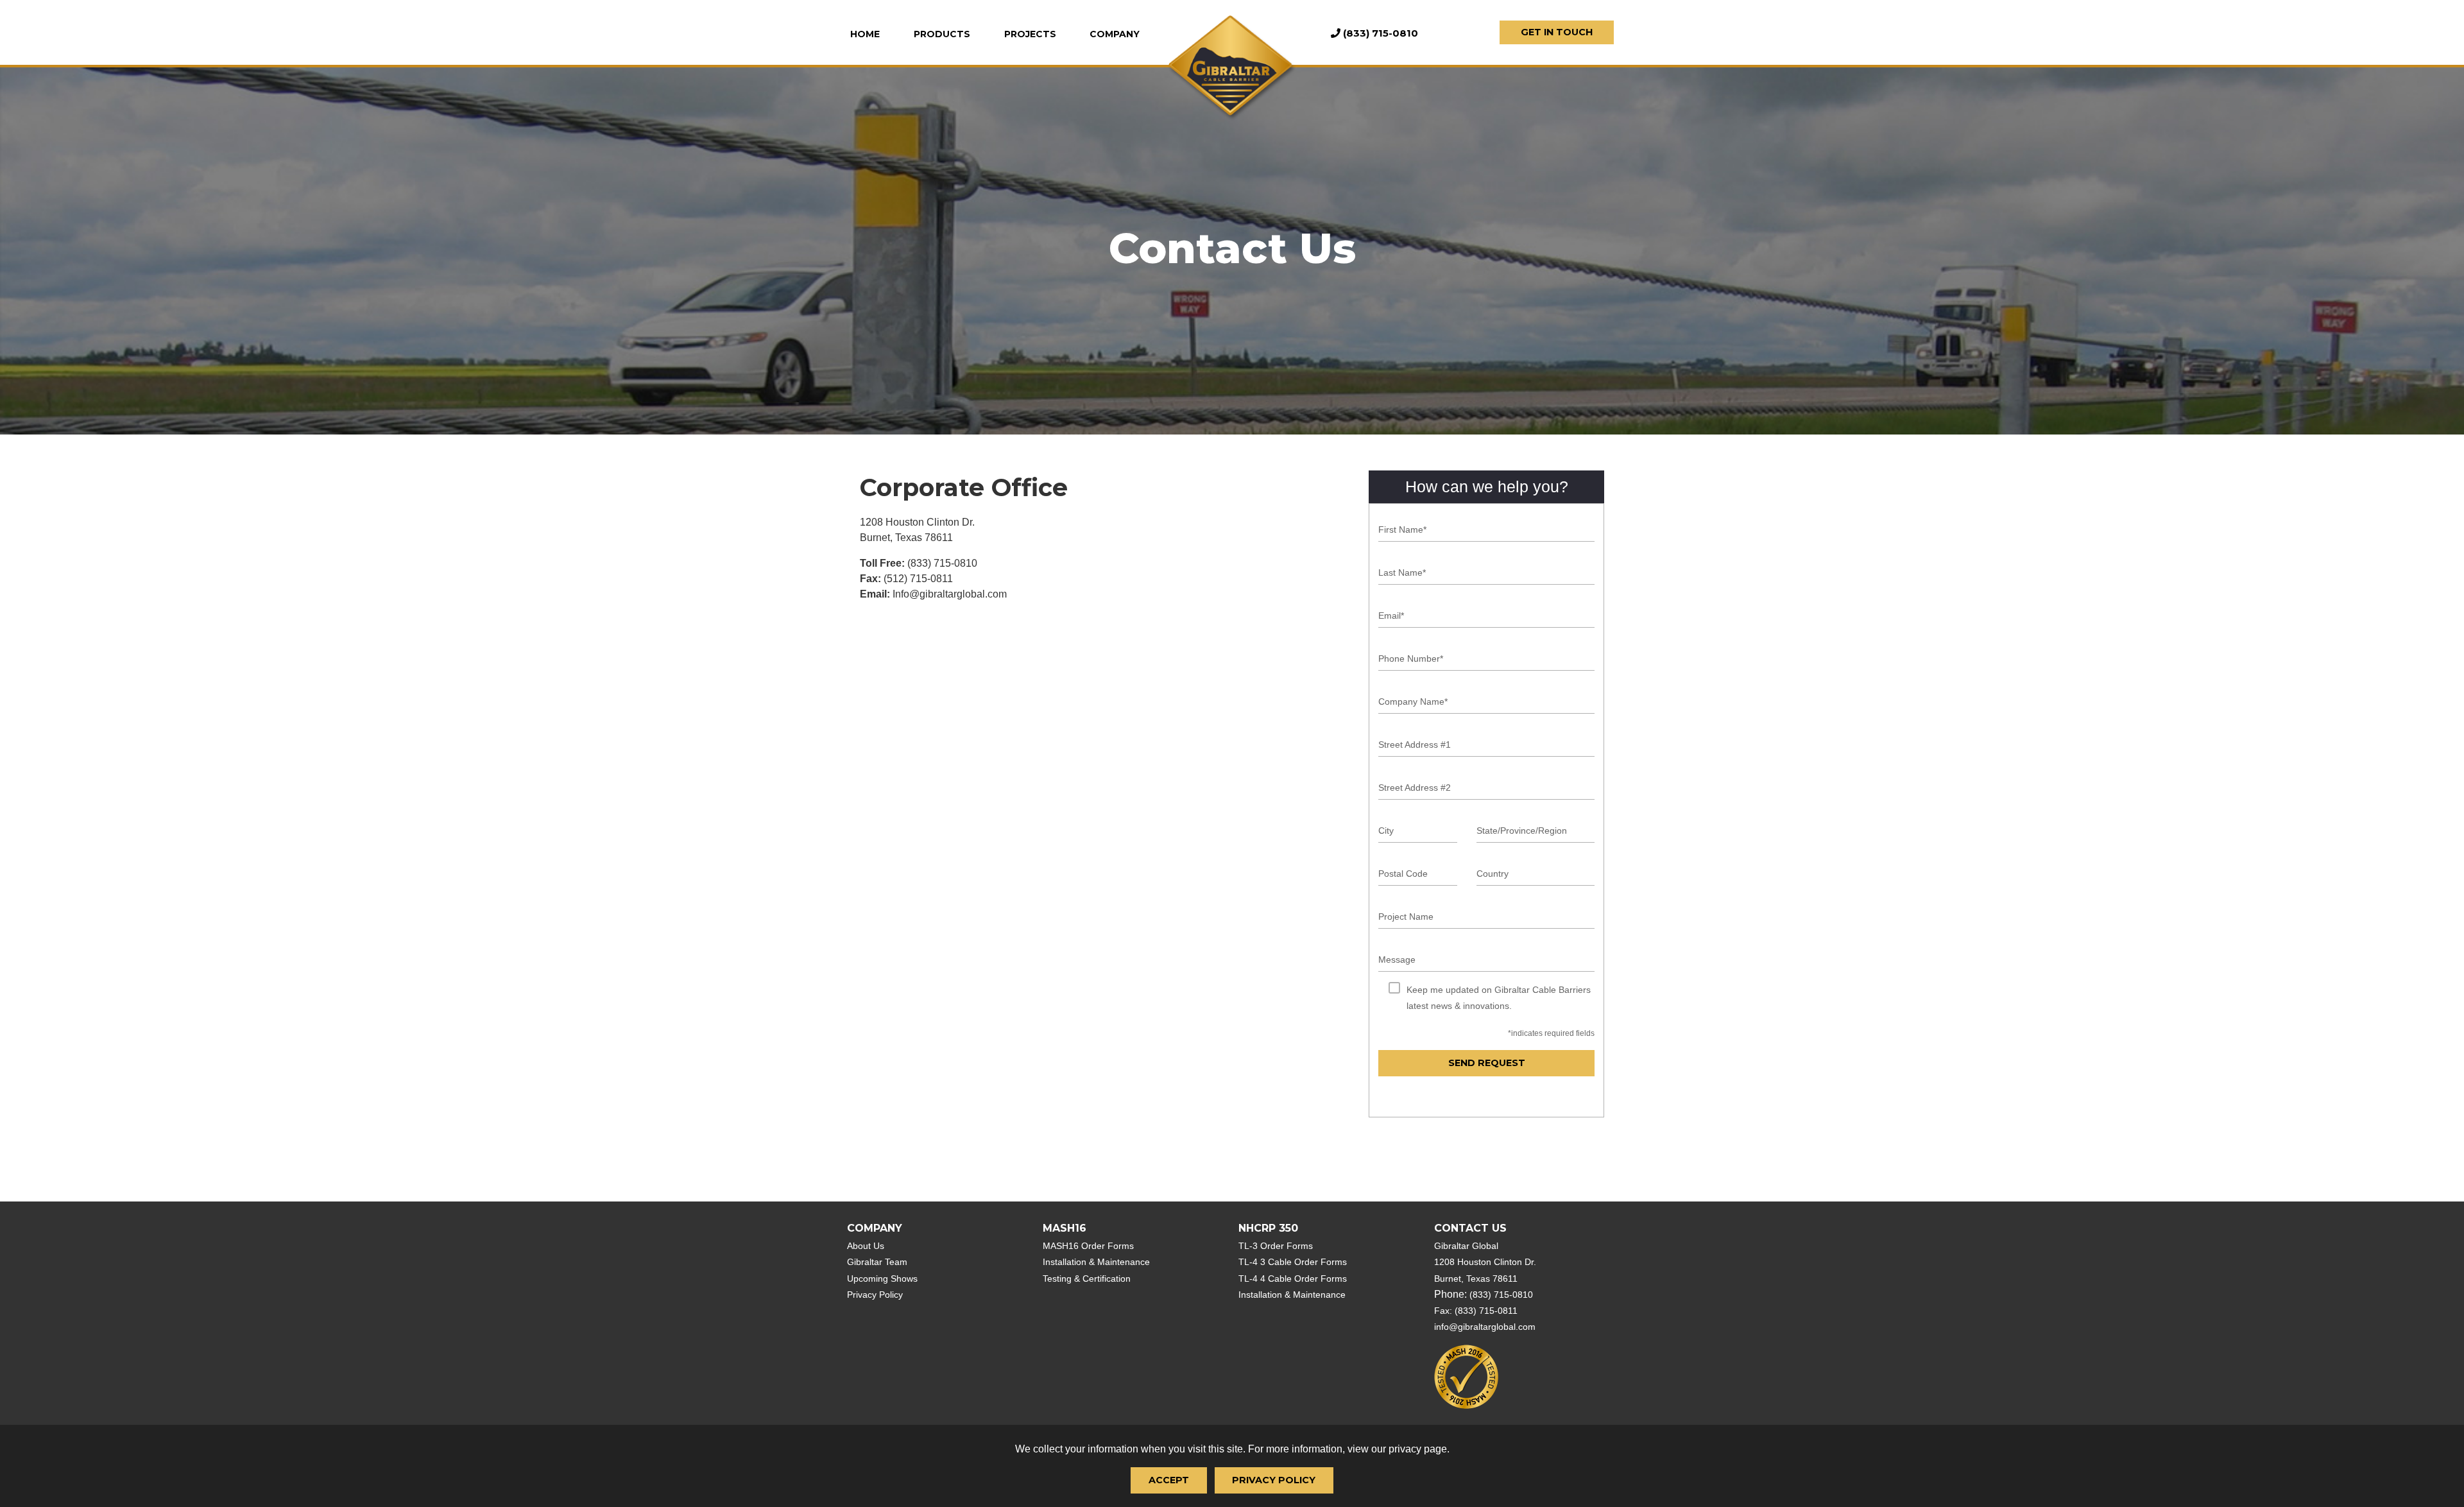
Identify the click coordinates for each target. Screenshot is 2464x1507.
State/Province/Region (1522, 831)
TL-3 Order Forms (1276, 1246)
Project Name (1406, 917)
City (1386, 831)
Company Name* (1413, 702)
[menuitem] (873, 34)
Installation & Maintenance (1096, 1262)
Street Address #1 (1415, 745)
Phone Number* (1411, 659)
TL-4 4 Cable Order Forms (1293, 1279)
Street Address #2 (1415, 788)
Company (1115, 34)
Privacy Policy (1274, 1480)
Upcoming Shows (882, 1279)
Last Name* (1402, 573)
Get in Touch (1557, 32)
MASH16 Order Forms (1088, 1246)
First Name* (1402, 530)
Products (942, 34)
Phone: (1484, 1294)
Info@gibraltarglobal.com (950, 594)
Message (1397, 960)
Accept (1169, 1480)
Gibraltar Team (877, 1262)
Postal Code (1403, 874)
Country (1493, 874)
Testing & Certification (1087, 1279)
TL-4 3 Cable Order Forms (1293, 1262)
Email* (1391, 616)
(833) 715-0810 (942, 563)
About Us (866, 1246)
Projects (1030, 34)
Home (865, 34)
